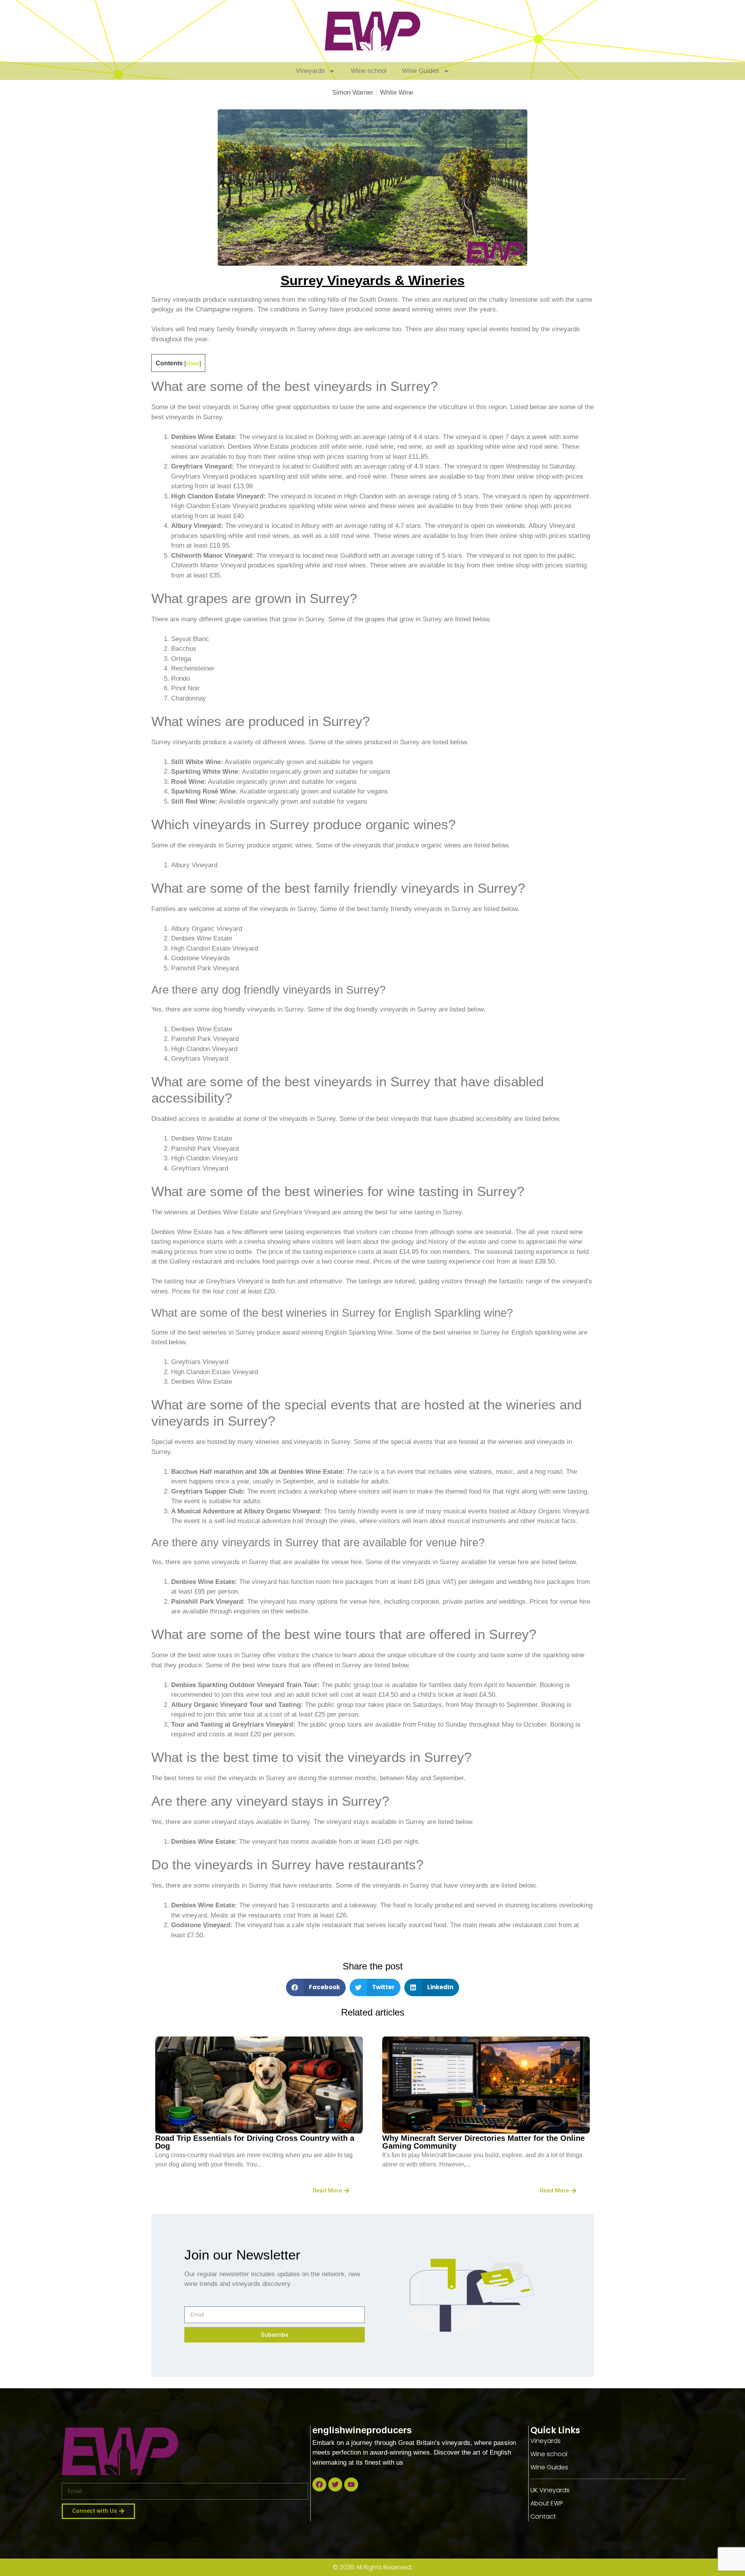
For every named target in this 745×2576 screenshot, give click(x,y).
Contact (543, 2516)
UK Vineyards (550, 2490)
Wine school (369, 71)
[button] (316, 1987)
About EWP (547, 2503)
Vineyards (310, 71)
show (193, 363)
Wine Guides (421, 71)
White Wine (397, 92)
